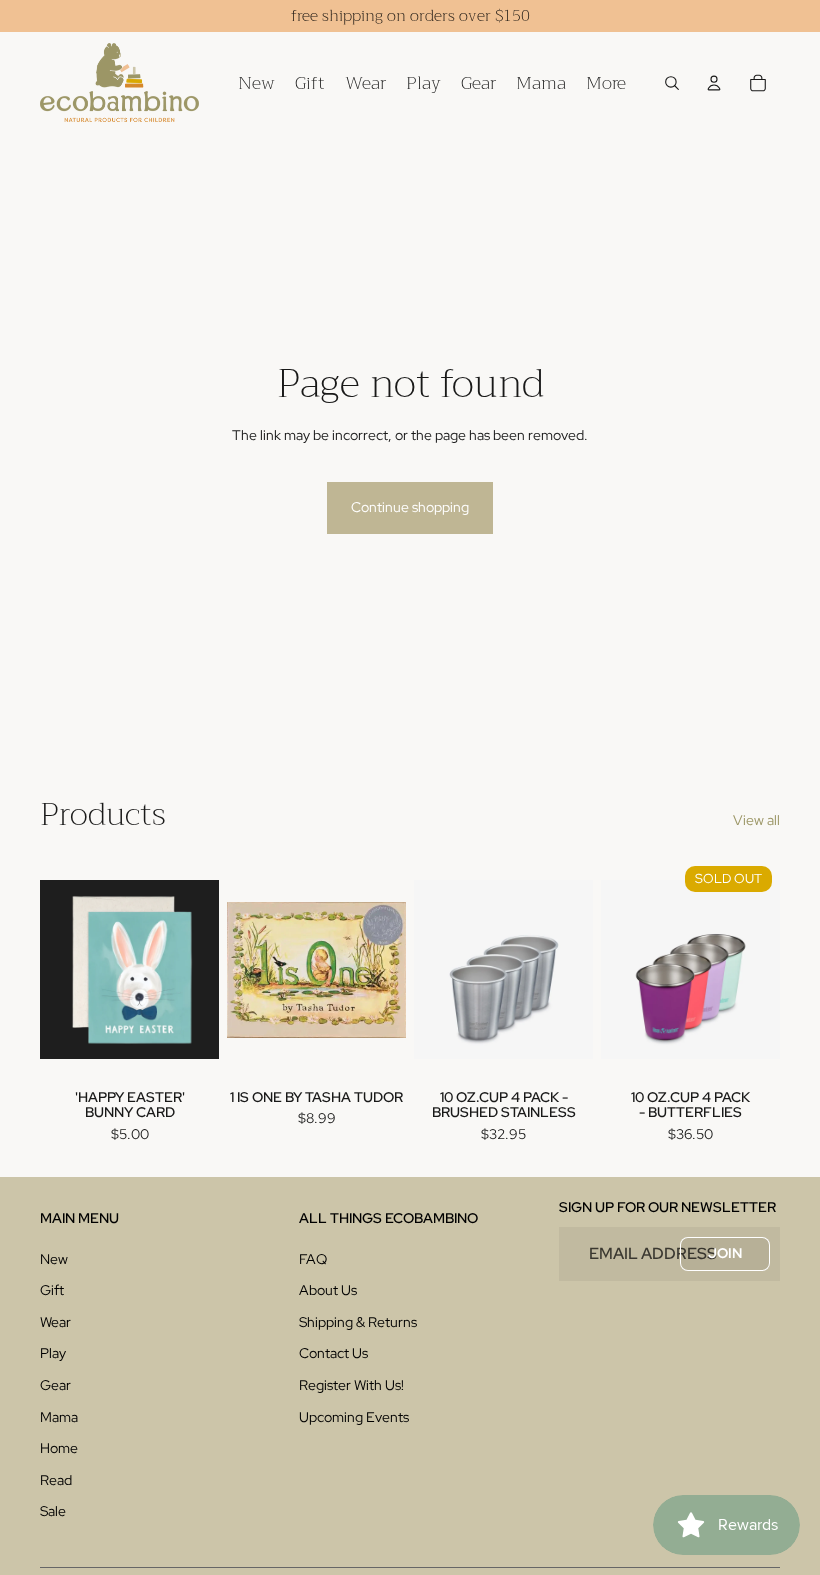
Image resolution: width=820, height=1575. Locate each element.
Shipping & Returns (358, 1322)
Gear (55, 1385)
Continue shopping (410, 507)
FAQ (313, 1259)
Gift (52, 1290)
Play (53, 1353)
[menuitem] (606, 82)
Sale (53, 1511)
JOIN (725, 1253)
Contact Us (333, 1353)
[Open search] (672, 83)
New (54, 1259)
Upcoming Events (354, 1417)
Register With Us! (351, 1385)
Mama (59, 1417)
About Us (328, 1290)
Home (59, 1448)
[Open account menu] (714, 83)
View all (756, 820)
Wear (55, 1322)
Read (56, 1480)
